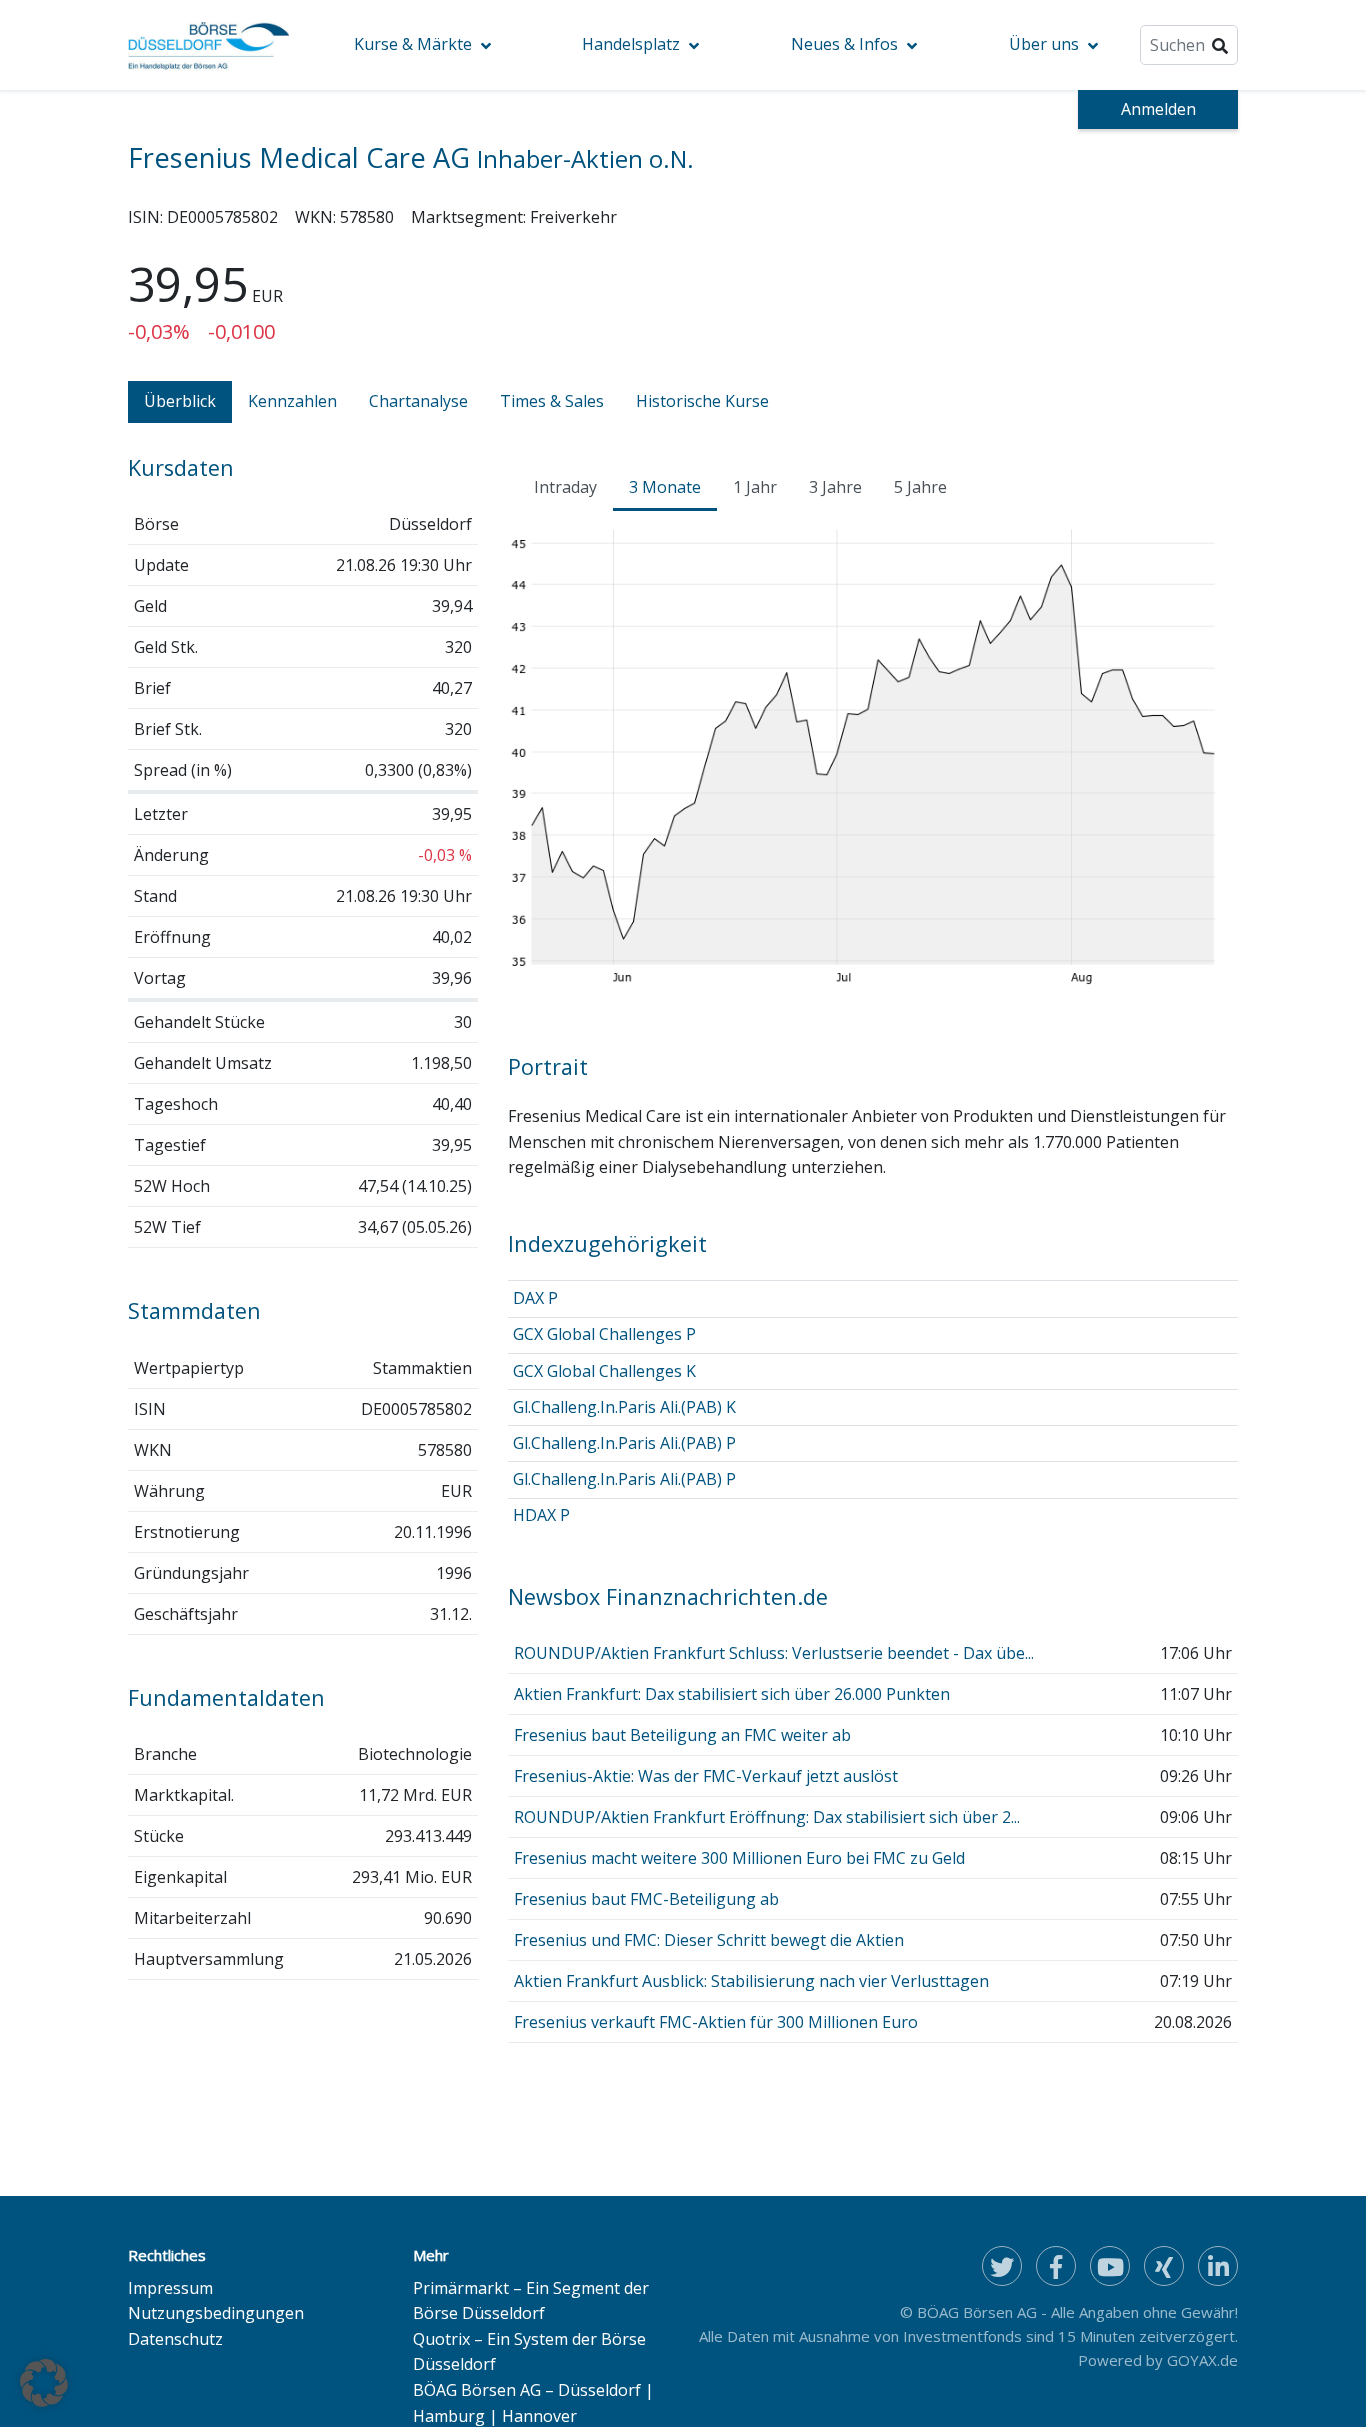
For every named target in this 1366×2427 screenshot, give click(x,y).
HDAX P (541, 1515)
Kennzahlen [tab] (292, 401)
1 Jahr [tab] (755, 487)
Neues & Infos (844, 44)
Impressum (170, 2288)
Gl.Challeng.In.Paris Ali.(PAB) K (624, 1407)
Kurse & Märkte (413, 44)
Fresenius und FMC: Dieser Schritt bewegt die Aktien (709, 1940)
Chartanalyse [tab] (418, 401)
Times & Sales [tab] (552, 401)
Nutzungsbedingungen (216, 2313)
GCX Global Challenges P (604, 1334)
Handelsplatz (631, 44)
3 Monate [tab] (665, 487)
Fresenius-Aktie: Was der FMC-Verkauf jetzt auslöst (706, 1776)
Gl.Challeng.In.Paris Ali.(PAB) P (624, 1443)
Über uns (1044, 44)
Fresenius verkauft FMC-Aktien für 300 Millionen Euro (716, 2022)
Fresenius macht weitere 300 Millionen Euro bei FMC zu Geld (739, 1858)
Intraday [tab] (565, 487)
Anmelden (1158, 109)
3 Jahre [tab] (835, 487)
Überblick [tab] (180, 401)
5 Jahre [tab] (920, 487)
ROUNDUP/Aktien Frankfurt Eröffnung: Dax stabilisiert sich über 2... (767, 1817)
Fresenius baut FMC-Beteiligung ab (646, 1899)
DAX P (535, 1298)
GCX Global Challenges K (604, 1371)
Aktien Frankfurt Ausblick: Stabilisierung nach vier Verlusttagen (751, 1981)
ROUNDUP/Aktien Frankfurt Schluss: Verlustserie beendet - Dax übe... (774, 1653)
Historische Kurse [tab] (702, 401)
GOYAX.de (1202, 2360)
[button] (44, 2383)
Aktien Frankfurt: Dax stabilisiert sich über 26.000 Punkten (732, 1694)
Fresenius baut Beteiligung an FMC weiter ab (682, 1735)
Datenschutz (175, 2339)
